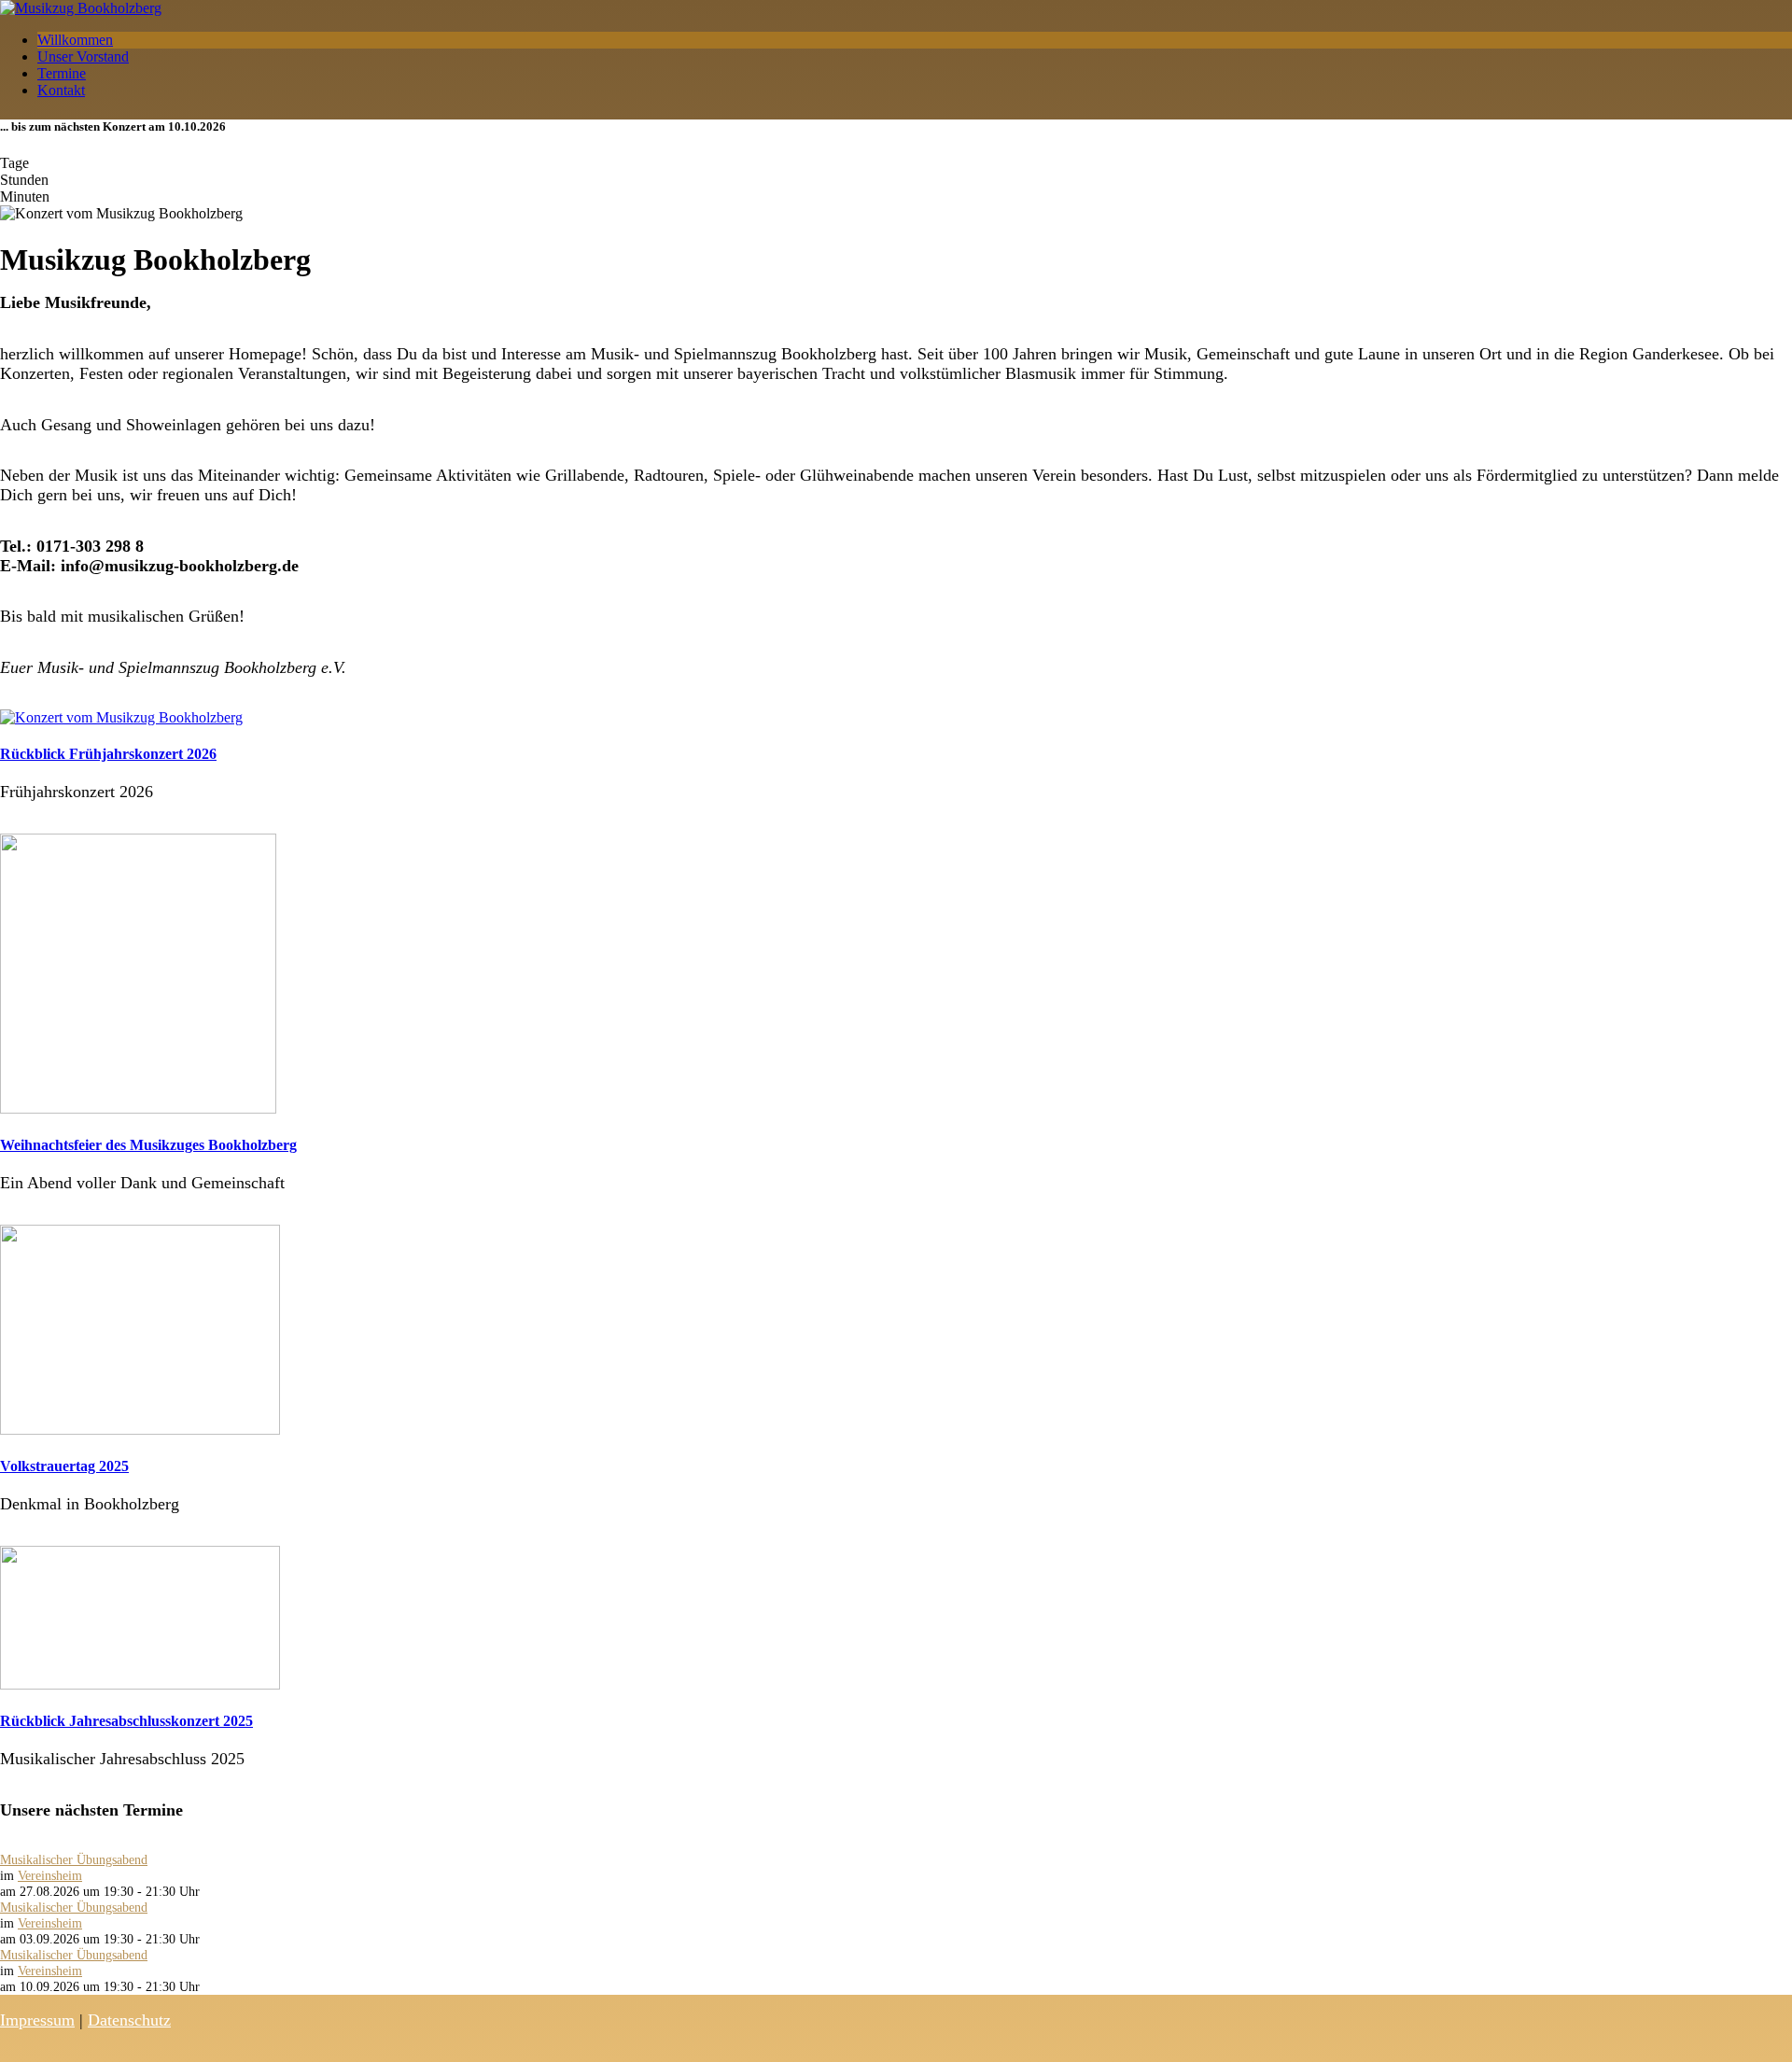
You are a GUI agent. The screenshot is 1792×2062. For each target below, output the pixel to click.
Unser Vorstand (83, 56)
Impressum (37, 2020)
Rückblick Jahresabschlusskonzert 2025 (126, 1721)
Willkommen (75, 40)
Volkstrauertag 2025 (64, 1466)
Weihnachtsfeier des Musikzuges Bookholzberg (148, 1145)
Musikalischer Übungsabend (74, 1859)
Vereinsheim (50, 1875)
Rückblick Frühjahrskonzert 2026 (108, 754)
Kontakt (61, 90)
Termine (62, 73)
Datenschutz (129, 2020)
